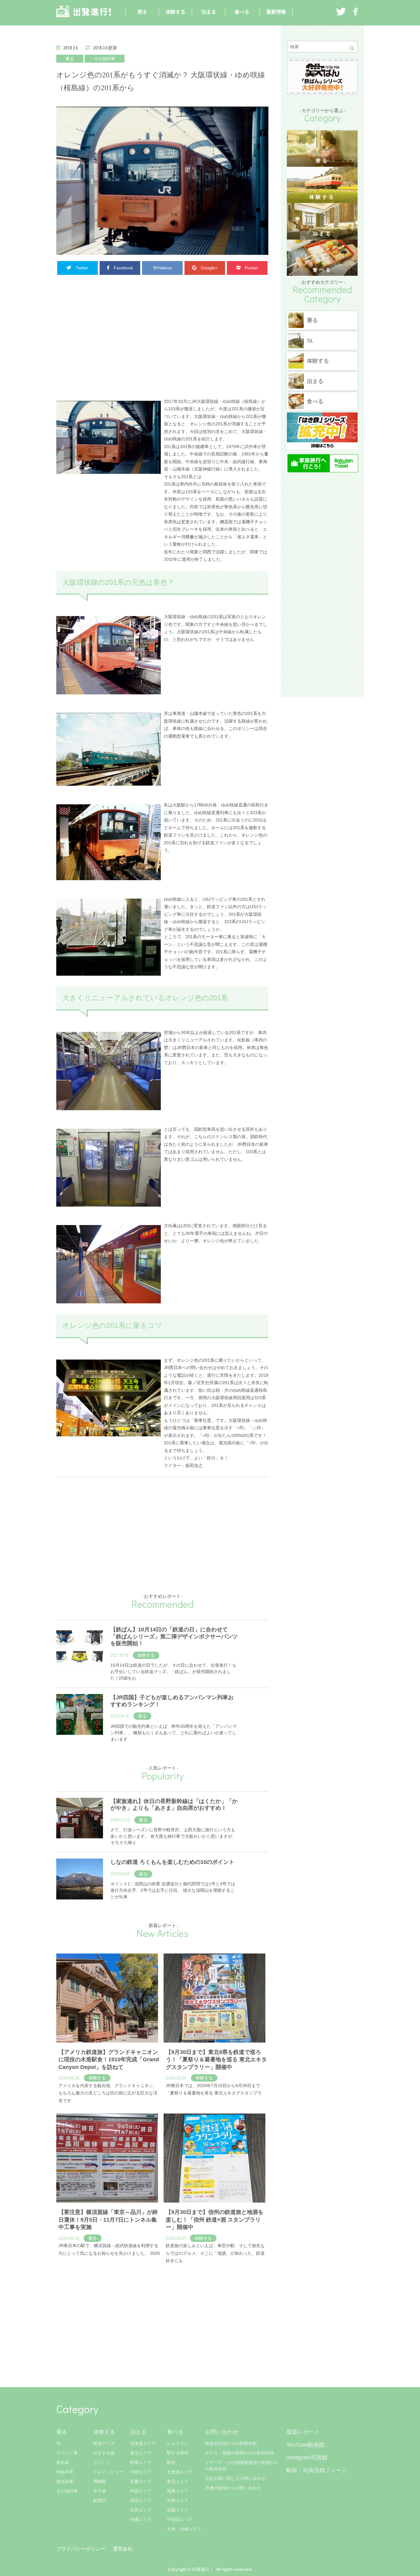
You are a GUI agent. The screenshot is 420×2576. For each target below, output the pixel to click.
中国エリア (141, 2491)
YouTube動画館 (305, 2445)
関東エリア (141, 2462)
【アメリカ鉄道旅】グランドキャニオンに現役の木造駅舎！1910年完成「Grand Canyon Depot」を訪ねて (109, 2060)
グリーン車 (67, 2453)
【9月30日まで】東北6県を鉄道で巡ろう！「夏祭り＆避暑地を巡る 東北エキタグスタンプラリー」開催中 (216, 2060)
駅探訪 (100, 2500)
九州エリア (141, 2510)
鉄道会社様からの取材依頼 (231, 2443)
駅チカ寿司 (178, 2453)
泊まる (209, 12)
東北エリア (141, 2453)
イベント (102, 2462)
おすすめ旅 (104, 2453)
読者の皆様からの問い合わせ (233, 2488)
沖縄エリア (141, 2519)
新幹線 (63, 2462)
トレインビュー (108, 2472)
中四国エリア (180, 2519)
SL (59, 2443)
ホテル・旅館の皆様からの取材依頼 (240, 2453)
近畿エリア (141, 2481)
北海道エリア (143, 2443)
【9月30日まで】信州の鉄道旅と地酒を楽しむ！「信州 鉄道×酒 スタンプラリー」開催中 (215, 2220)
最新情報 (276, 12)
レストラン (178, 2443)
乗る (142, 12)
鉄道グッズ (104, 2443)
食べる (242, 12)
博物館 (100, 2481)
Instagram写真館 (307, 2457)
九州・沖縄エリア (184, 2529)
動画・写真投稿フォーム (317, 2470)
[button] (353, 48)
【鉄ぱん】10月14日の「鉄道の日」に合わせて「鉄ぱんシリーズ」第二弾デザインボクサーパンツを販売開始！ (174, 1636)
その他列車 (105, 59)
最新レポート (303, 2432)
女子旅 (100, 2491)
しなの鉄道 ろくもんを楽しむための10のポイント (172, 1862)
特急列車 (65, 2472)
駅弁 (171, 2462)
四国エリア (141, 2500)
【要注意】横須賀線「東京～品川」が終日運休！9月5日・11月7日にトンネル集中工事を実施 (108, 2220)
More (61, 2273)
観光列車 (65, 2481)
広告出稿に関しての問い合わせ (235, 2478)
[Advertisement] (162, 333)
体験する (176, 12)
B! (162, 268)
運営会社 (123, 2549)
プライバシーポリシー (81, 2549)
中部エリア (141, 2472)
